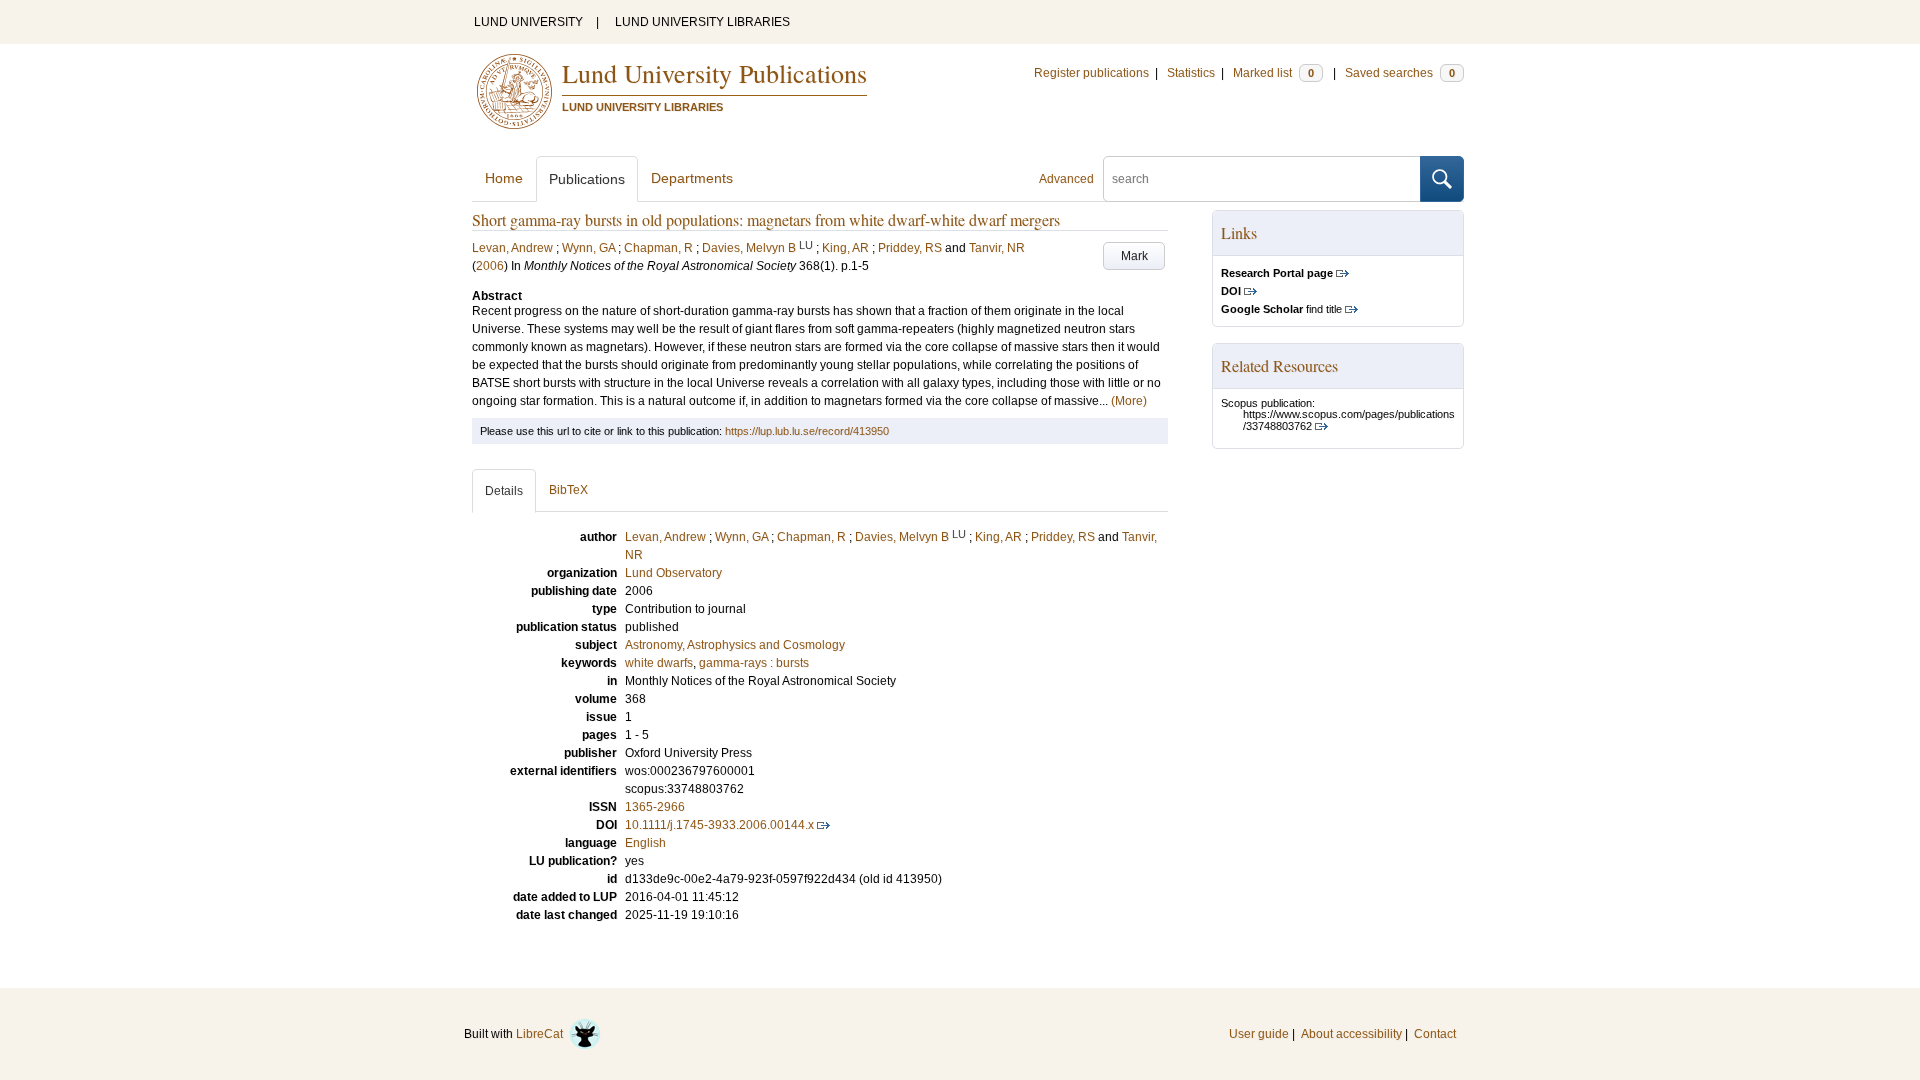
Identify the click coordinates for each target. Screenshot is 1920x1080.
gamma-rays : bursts (754, 663)
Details (504, 491)
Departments (692, 178)
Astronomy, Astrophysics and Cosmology (735, 645)
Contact (1435, 1034)
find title (1281, 309)
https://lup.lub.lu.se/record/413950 (807, 431)
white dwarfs (659, 663)
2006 (490, 266)
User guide (1259, 1034)
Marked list (1273, 73)
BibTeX (568, 490)
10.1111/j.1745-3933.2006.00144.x (719, 825)
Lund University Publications (714, 73)
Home (504, 178)
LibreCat (542, 1034)
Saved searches (1400, 73)
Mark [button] (1134, 256)
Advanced (1066, 179)
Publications (587, 179)
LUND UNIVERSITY (528, 22)
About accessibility (1351, 1034)
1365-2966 (655, 807)
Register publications (1091, 73)
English (645, 843)
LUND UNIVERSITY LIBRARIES (702, 22)
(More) (1129, 401)
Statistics (1191, 73)
